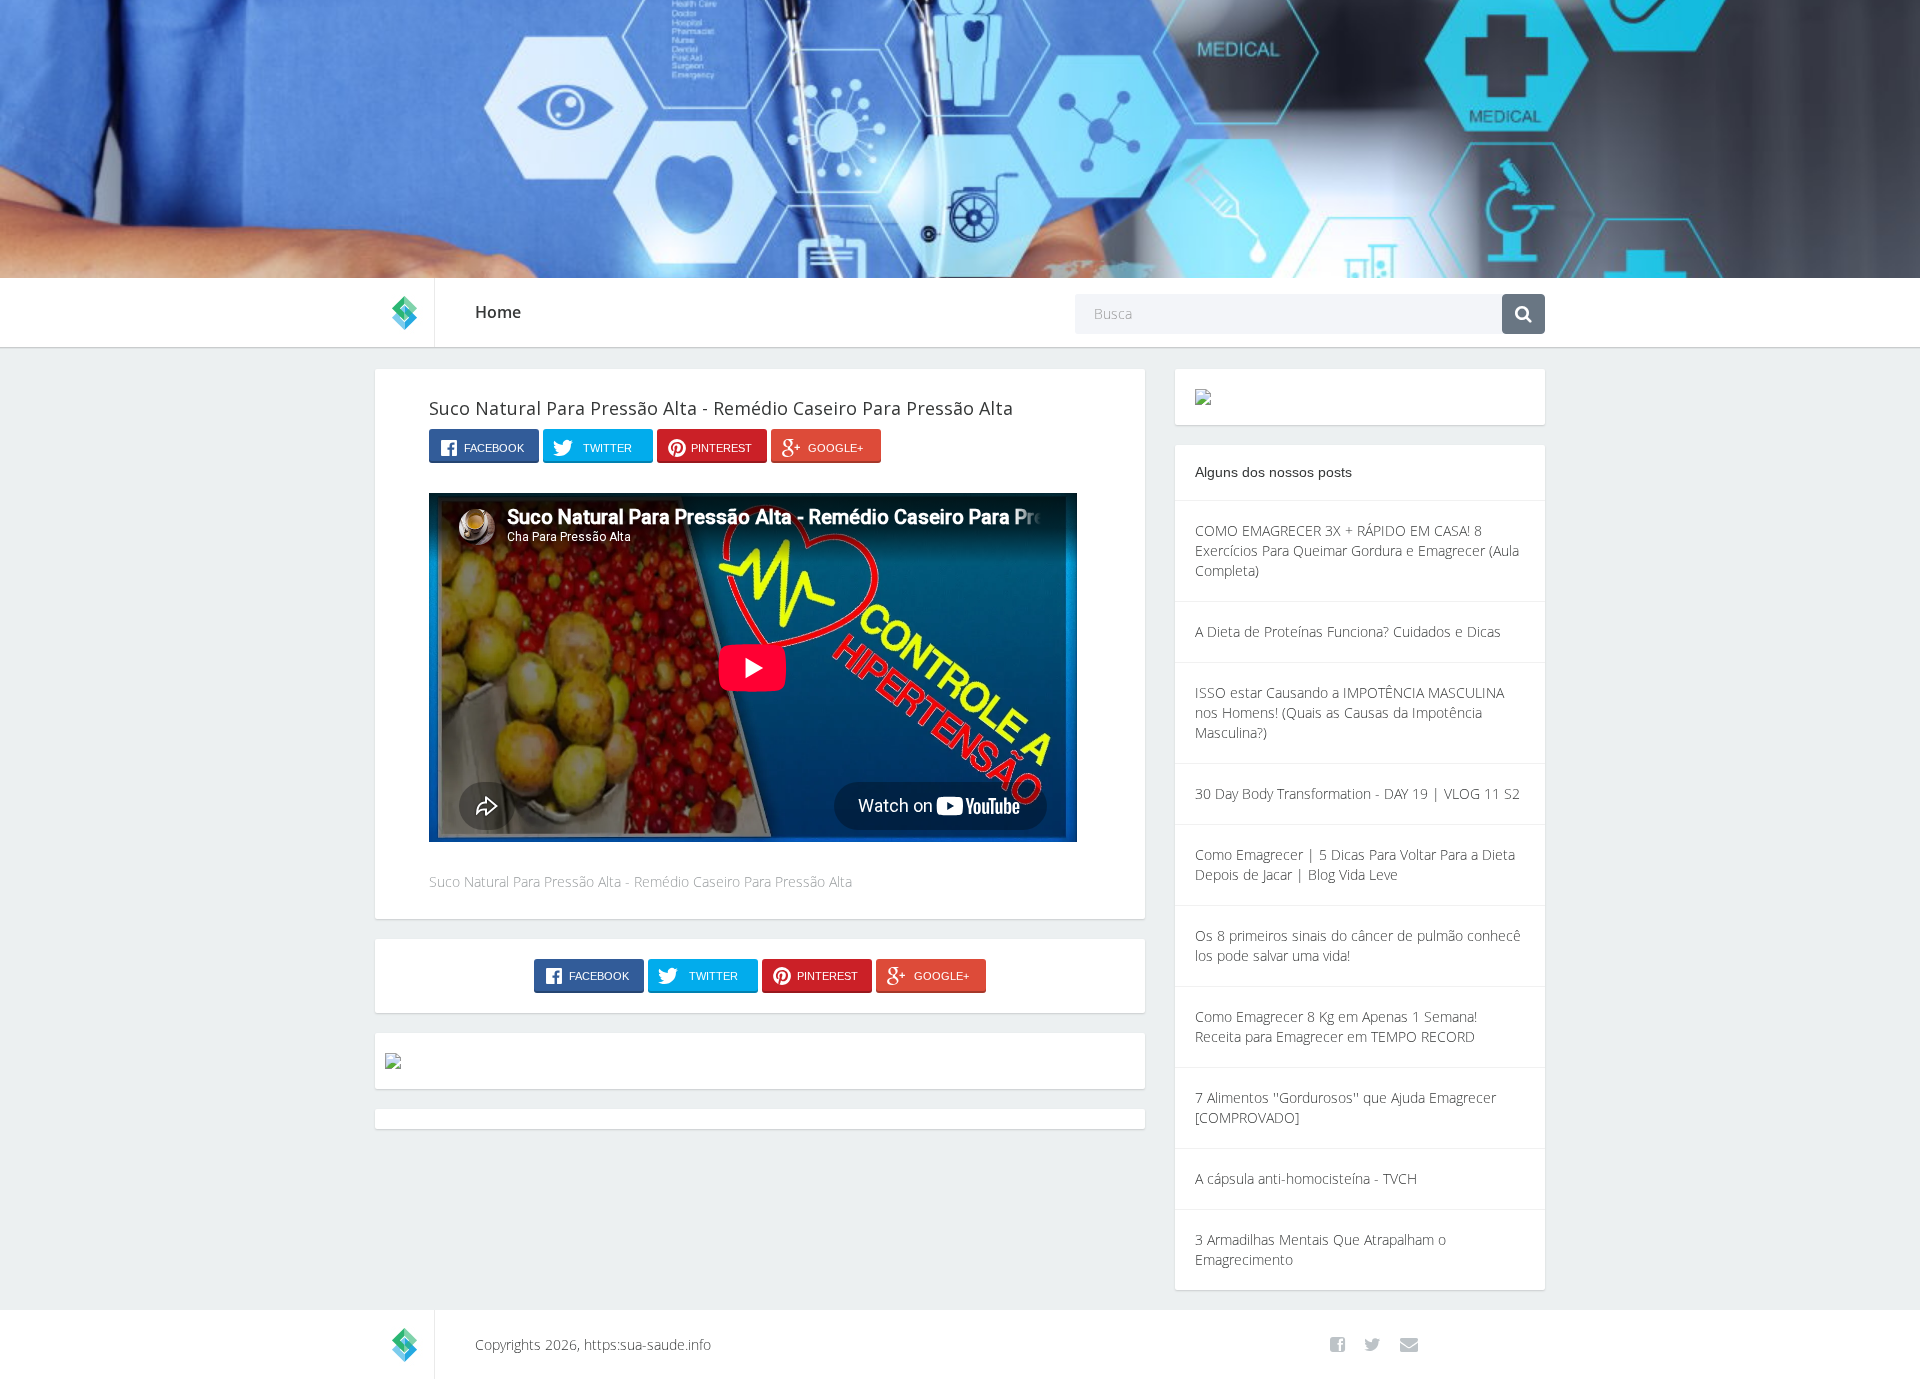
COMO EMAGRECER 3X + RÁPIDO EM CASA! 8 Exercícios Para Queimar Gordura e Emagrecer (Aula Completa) (1357, 550)
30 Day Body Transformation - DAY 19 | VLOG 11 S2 (1357, 793)
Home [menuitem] (498, 312)
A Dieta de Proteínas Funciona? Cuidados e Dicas (1348, 631)
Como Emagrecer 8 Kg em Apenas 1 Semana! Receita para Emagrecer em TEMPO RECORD (1336, 1026)
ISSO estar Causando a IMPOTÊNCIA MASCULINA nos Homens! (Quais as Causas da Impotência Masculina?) (1349, 712)
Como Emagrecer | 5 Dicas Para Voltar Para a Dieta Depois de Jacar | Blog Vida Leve (1355, 864)
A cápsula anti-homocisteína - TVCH (1306, 1178)
